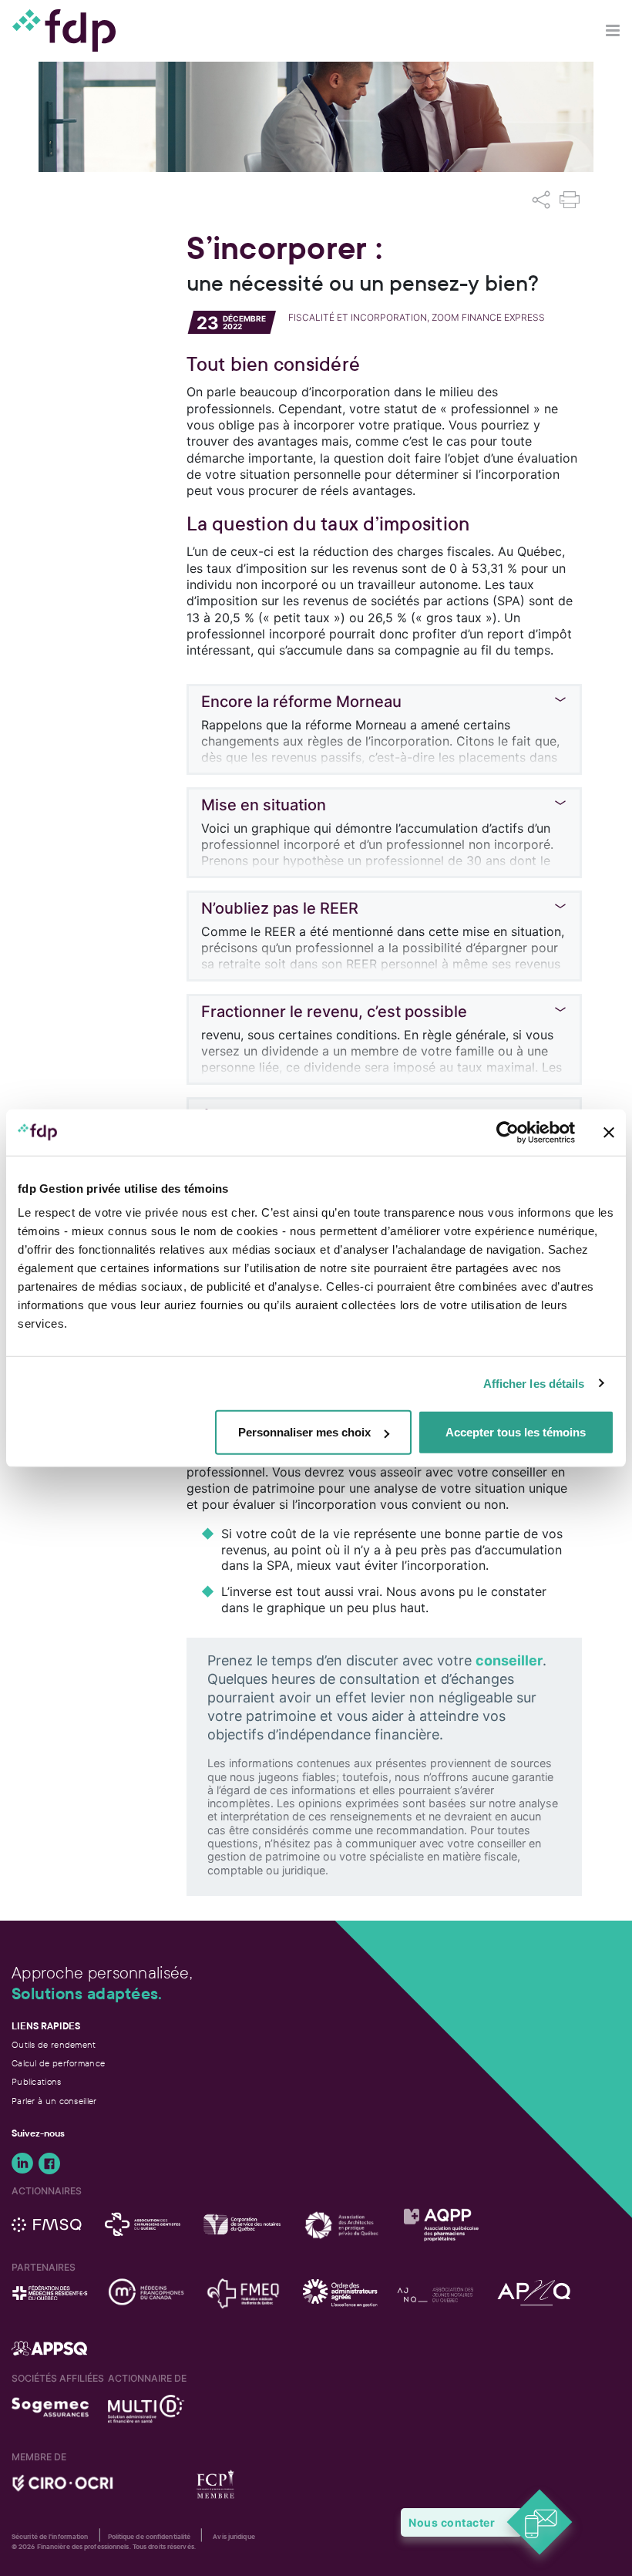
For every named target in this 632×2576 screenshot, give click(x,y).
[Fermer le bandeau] (609, 1132)
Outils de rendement (54, 2045)
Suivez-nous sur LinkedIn (22, 2164)
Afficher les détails (534, 1383)
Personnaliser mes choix (304, 1432)
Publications (37, 2082)
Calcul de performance (58, 2063)
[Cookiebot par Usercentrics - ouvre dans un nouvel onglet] (508, 1132)
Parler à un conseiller (54, 2101)
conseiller (509, 1660)
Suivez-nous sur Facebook (49, 2164)
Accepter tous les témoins (516, 1432)
